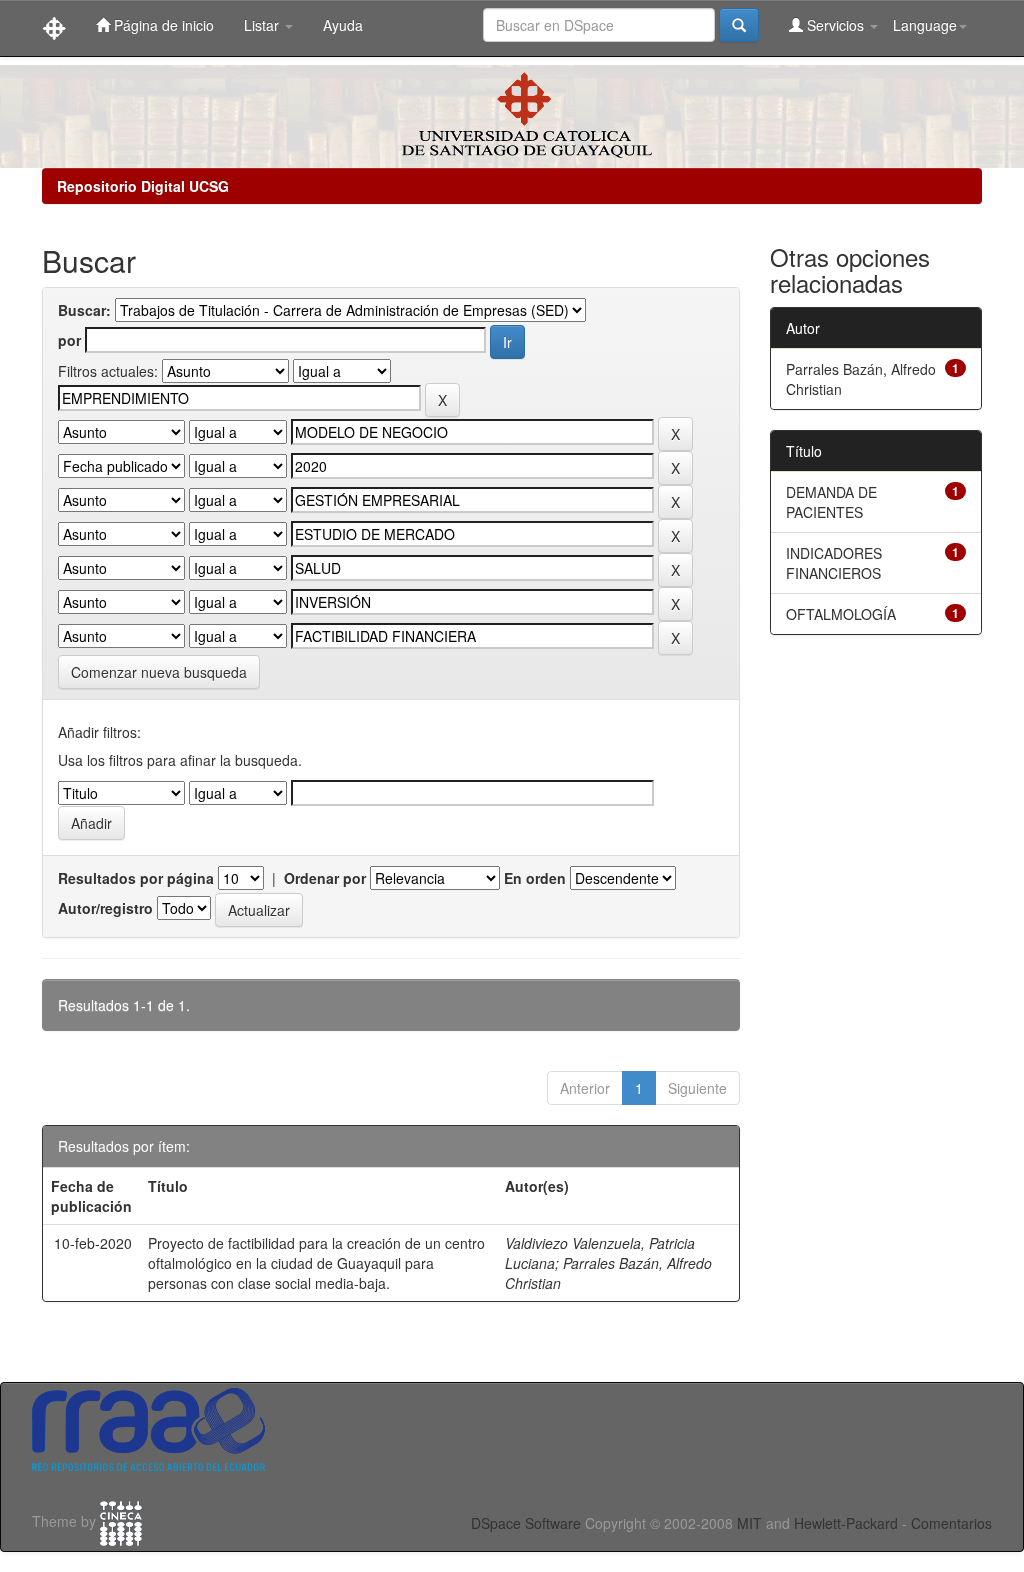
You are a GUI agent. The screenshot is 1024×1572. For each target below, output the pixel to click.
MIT (749, 1523)
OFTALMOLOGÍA (841, 614)
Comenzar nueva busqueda (159, 672)
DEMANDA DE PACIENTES (831, 502)
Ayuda (343, 25)
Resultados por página (136, 878)
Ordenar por (325, 878)
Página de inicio (162, 25)
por (69, 340)
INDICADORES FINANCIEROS (834, 563)
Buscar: (84, 310)
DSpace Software (526, 1523)
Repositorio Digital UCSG (143, 186)
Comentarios (951, 1523)
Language (925, 25)
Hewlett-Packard (846, 1523)
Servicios (835, 25)
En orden (535, 878)
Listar (263, 25)
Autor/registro (105, 908)
